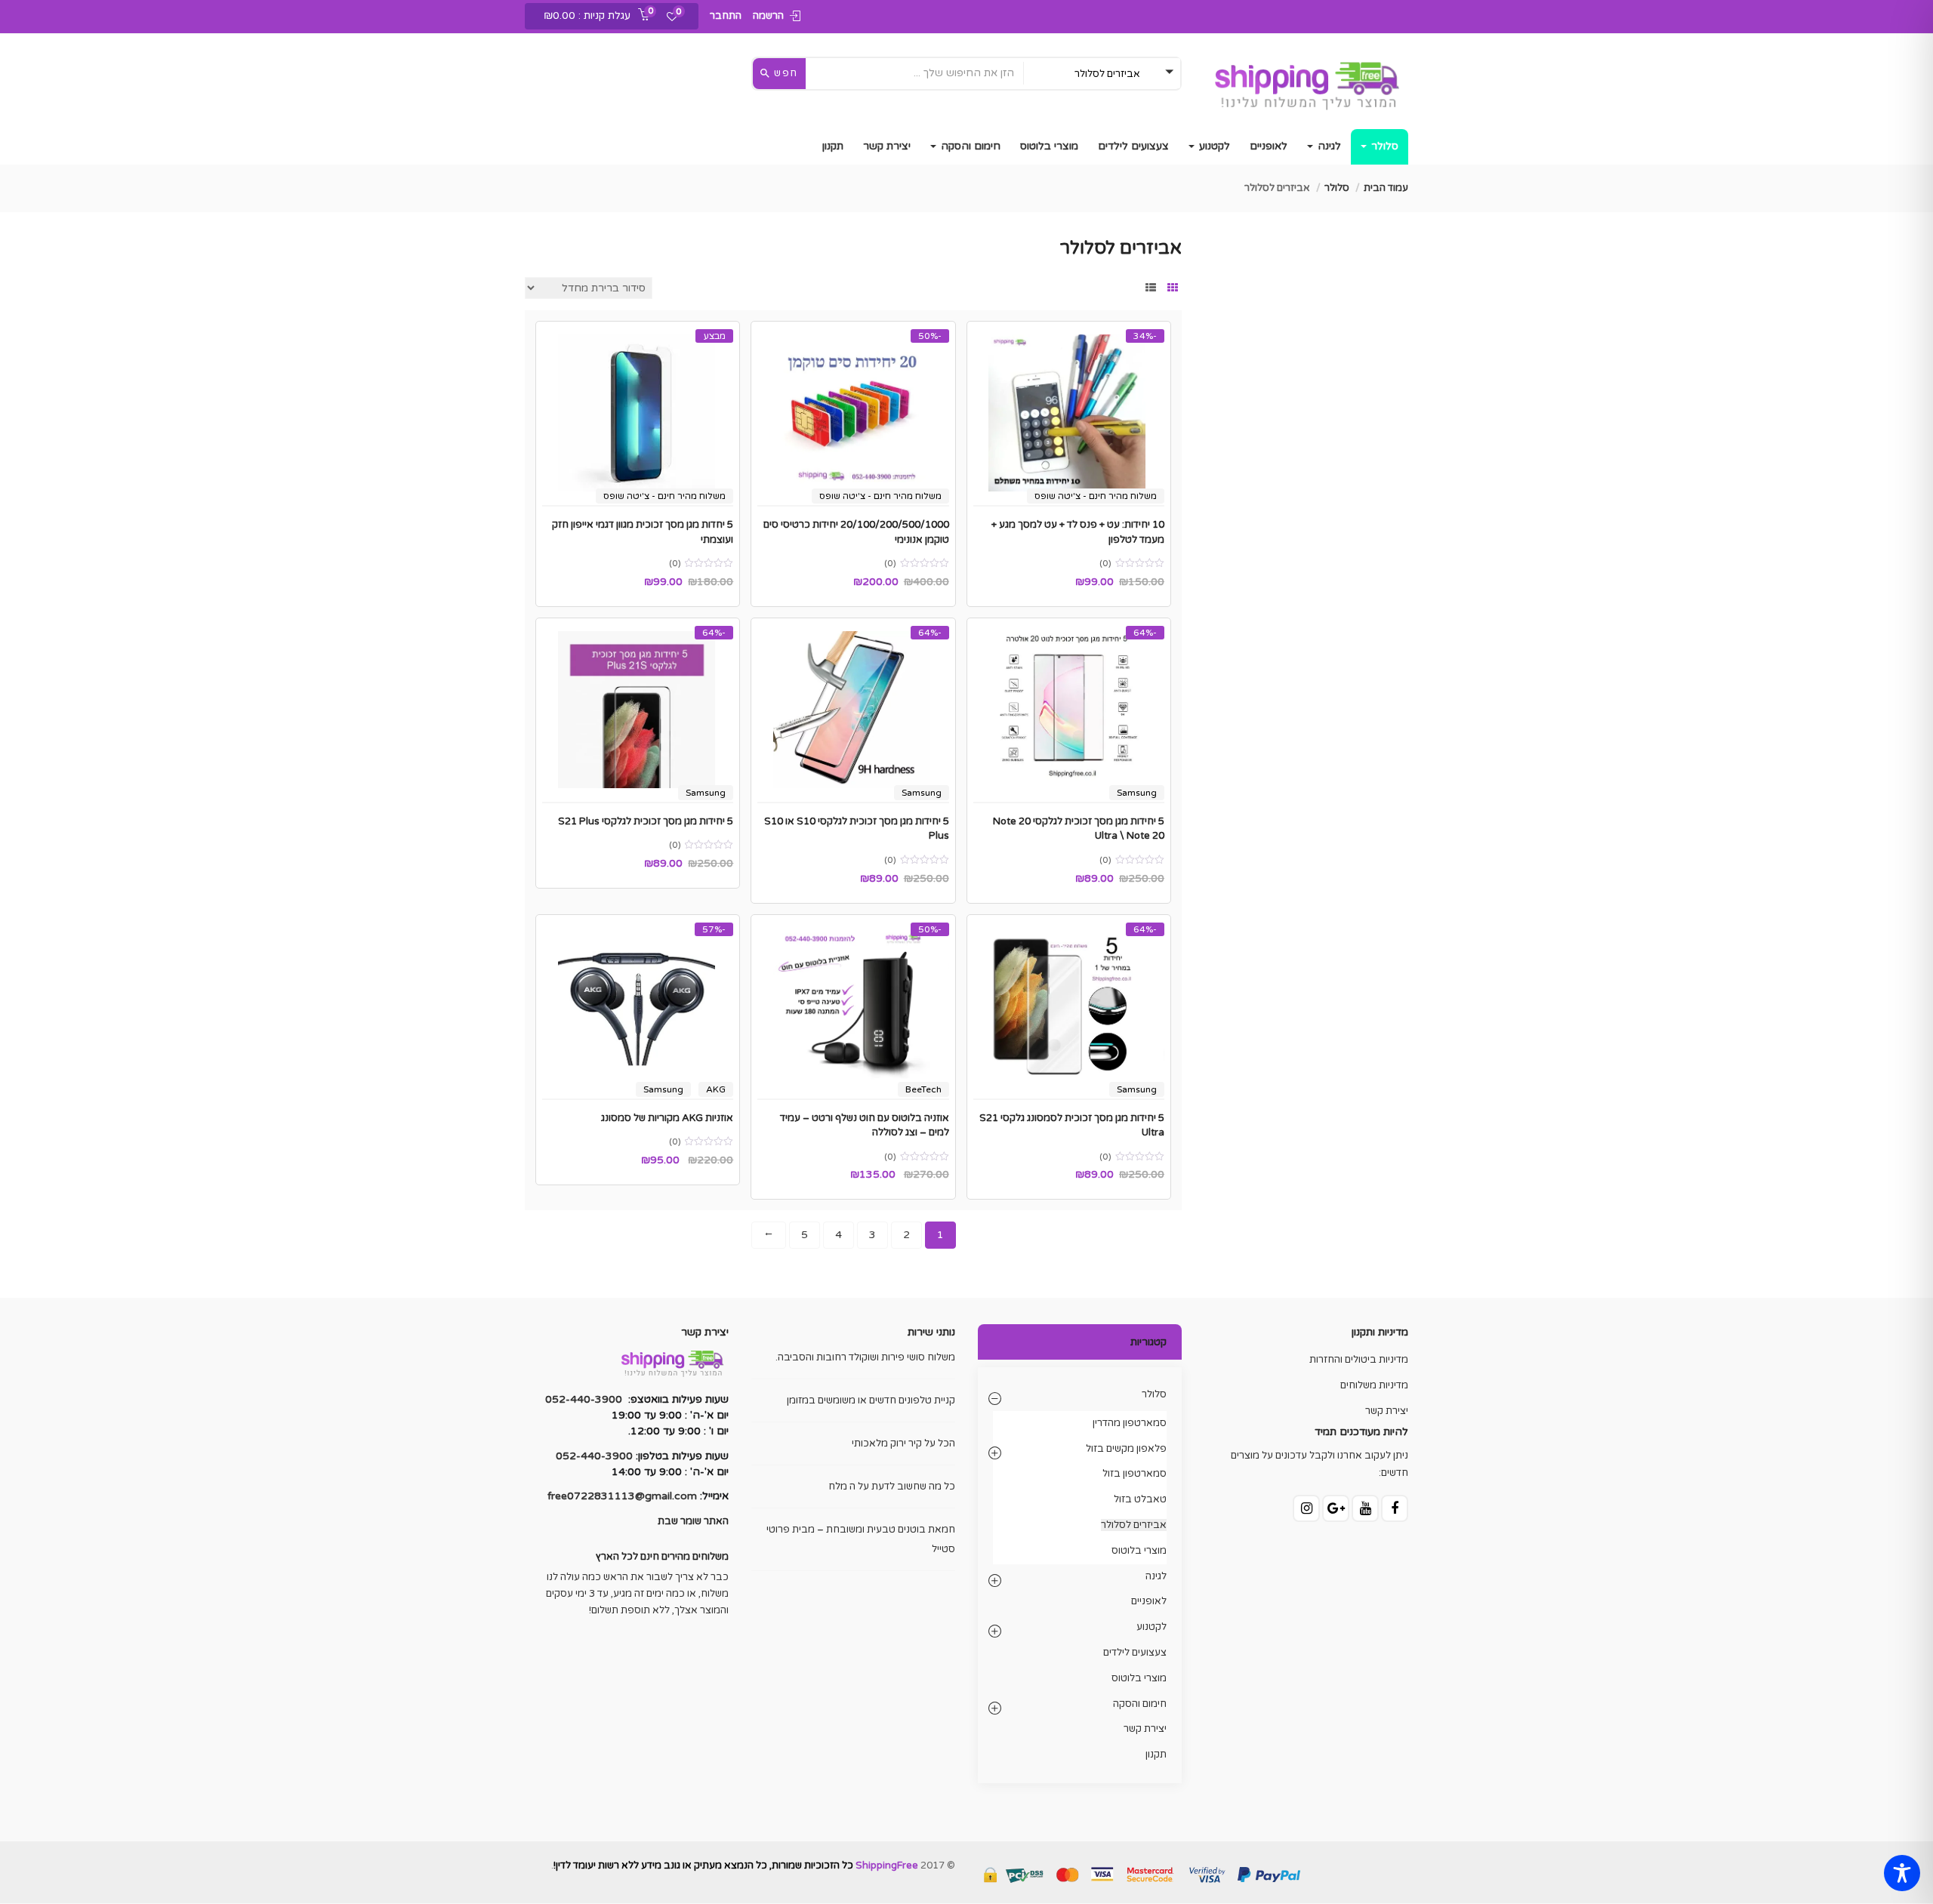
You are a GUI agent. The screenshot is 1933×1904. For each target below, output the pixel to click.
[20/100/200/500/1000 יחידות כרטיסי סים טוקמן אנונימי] (853, 413)
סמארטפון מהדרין (1130, 1423)
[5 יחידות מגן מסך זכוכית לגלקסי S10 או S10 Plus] (853, 710)
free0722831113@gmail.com (622, 1496)
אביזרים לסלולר (1134, 1525)
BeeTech (923, 1089)
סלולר (1383, 146)
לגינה (1328, 146)
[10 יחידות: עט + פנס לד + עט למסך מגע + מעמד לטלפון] (1069, 413)
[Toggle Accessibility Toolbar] (1902, 1873)
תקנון (833, 146)
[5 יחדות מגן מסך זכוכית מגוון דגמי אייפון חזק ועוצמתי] (638, 413)
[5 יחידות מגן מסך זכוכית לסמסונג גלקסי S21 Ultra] (1069, 1006)
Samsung (1137, 793)
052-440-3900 (584, 1399)
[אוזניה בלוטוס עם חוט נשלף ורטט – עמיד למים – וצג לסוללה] (853, 1006)
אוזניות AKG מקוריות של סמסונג (667, 1118)
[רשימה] (1151, 288)
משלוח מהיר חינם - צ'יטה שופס (1096, 496)
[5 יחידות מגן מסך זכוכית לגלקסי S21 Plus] (638, 710)
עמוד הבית (1386, 188)
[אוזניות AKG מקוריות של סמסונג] (638, 1006)
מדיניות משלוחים (1374, 1385)
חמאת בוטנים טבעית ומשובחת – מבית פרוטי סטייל (861, 1539)
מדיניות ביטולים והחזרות (1359, 1360)
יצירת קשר (887, 146)
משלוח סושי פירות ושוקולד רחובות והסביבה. (865, 1357)
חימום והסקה (969, 146)
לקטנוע (1213, 146)
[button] (591, 17)
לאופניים (1269, 146)
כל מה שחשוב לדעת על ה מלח (892, 1487)
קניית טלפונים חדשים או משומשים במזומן (871, 1400)
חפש (785, 73)
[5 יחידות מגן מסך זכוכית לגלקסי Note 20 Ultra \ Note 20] (1069, 710)
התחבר (726, 16)
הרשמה (768, 16)
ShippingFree (887, 1865)
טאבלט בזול (1140, 1499)
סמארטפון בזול (1135, 1474)
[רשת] (1173, 288)
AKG (716, 1089)
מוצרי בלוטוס (1049, 146)
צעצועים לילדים (1133, 146)
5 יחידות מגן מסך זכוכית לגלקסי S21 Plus (646, 821)
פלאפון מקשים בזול (1126, 1449)
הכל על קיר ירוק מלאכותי (903, 1443)
